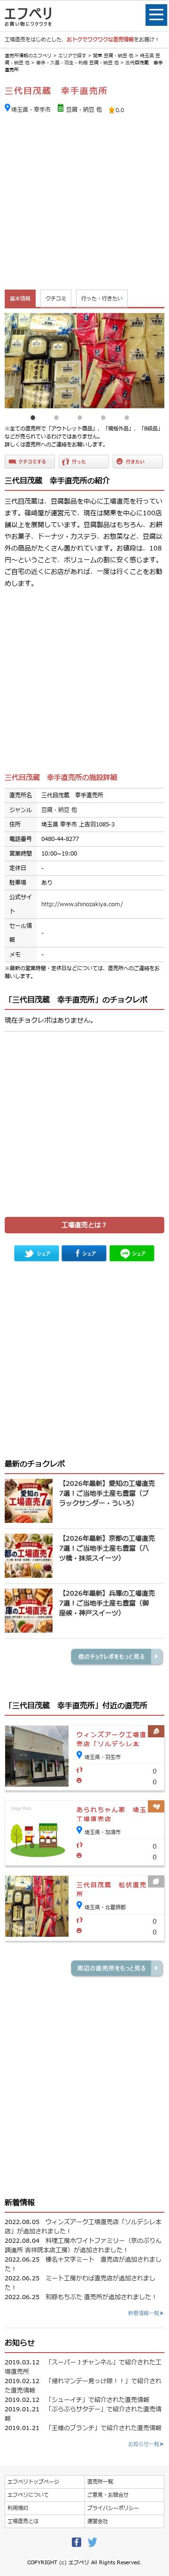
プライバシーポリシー (113, 2508)
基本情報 (20, 299)
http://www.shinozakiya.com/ (82, 904)
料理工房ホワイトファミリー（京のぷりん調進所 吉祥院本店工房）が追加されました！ (83, 2246)
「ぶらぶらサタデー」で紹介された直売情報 (83, 2414)
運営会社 (98, 2521)
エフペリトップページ (33, 2482)
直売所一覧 (100, 2482)
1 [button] (33, 415)
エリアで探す (72, 56)
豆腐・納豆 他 (84, 110)
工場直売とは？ (84, 1225)
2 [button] (56, 415)
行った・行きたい (102, 299)
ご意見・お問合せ (108, 2495)
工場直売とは (23, 2521)
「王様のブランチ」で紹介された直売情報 (104, 2428)
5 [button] (127, 415)
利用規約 (18, 2508)
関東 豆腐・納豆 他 (113, 56)
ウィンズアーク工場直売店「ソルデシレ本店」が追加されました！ (83, 2227)
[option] (84, 361)
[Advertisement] (84, 203)
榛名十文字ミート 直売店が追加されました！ (83, 2264)
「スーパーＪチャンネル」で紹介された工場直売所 (83, 2367)
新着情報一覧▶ (146, 2313)
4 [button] (103, 415)
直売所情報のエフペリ (28, 56)
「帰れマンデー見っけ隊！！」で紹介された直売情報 (83, 2386)
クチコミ (56, 299)
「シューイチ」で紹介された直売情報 (97, 2400)
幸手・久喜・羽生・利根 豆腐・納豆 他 (77, 63)
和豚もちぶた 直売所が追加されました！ (101, 2297)
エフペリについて (28, 2495)
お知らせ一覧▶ (146, 2444)
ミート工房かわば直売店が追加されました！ (80, 2283)
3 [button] (80, 415)
